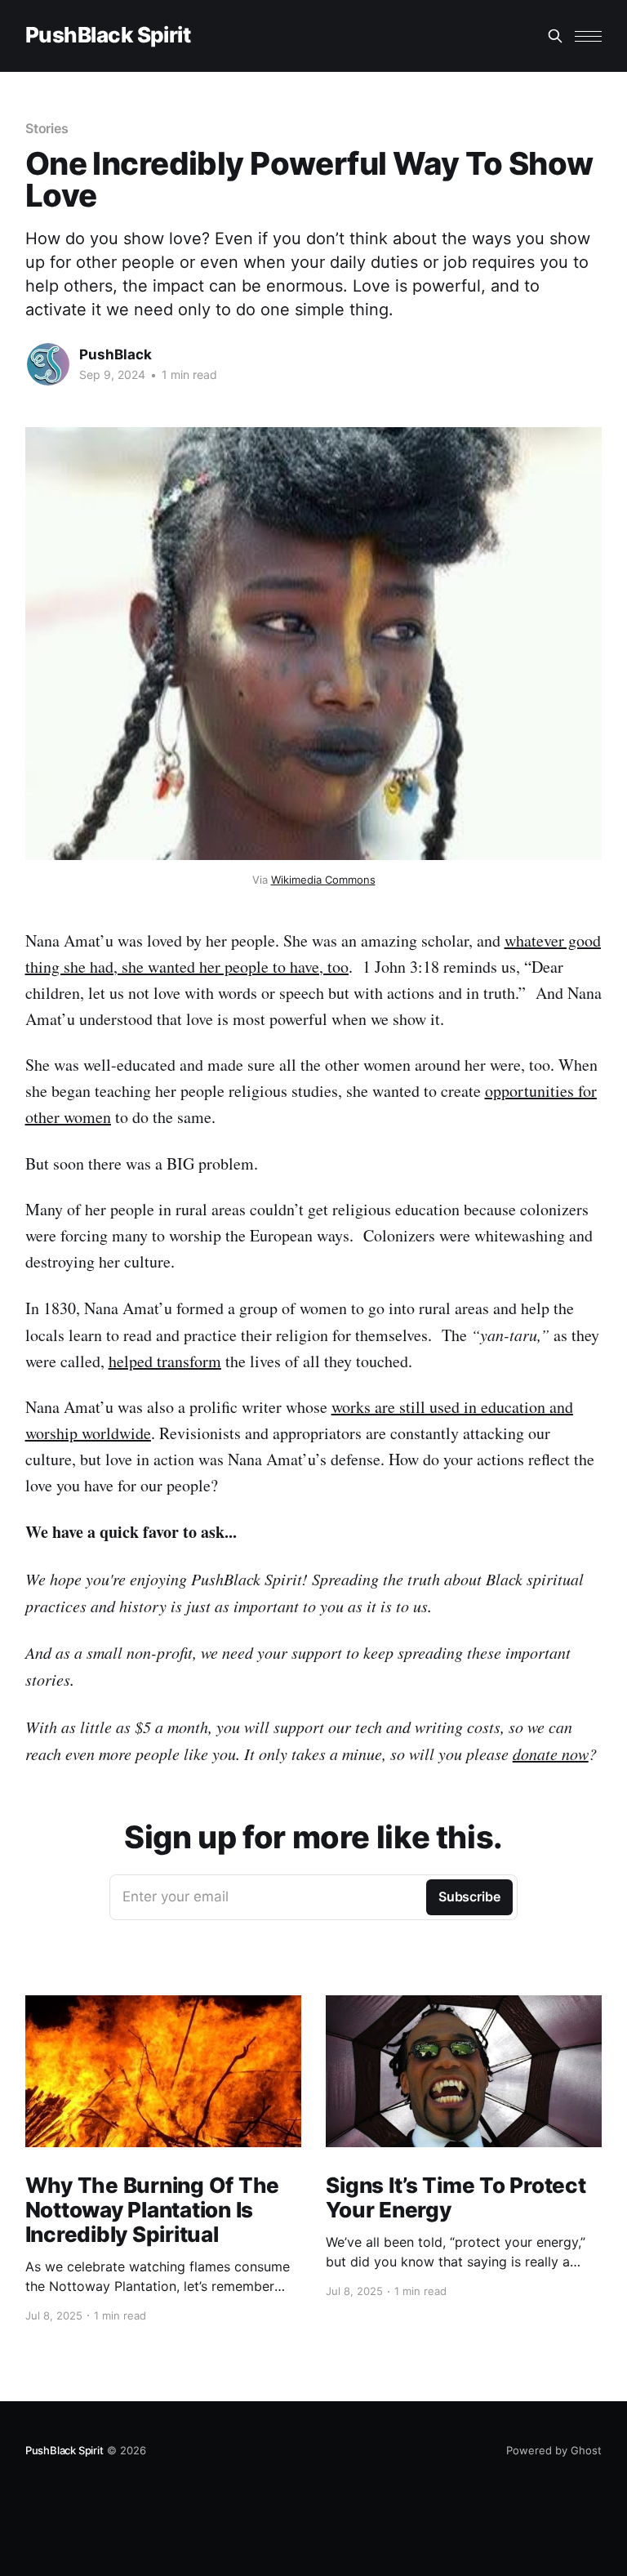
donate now (551, 1754)
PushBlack (116, 354)
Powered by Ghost (554, 2450)
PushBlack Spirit (108, 36)
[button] (588, 36)
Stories (47, 128)
